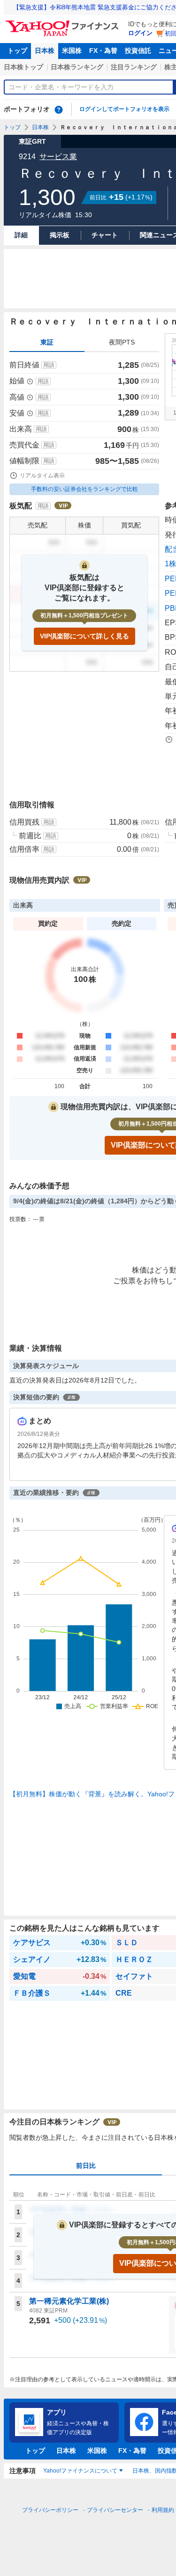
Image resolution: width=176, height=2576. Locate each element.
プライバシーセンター (115, 2510)
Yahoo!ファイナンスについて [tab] (80, 2471)
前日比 (86, 2166)
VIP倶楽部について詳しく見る (84, 636)
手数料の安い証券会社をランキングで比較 (84, 489)
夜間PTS (122, 342)
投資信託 (138, 51)
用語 (49, 365)
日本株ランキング (77, 67)
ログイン (140, 33)
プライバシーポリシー (50, 2510)
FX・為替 (103, 51)
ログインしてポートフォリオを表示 (124, 109)
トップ (17, 51)
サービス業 (58, 157)
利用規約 (163, 2510)
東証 (47, 342)
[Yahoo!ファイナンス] (64, 23)
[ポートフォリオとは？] (59, 110)
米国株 (72, 51)
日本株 (45, 51)
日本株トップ (23, 67)
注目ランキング (134, 67)
